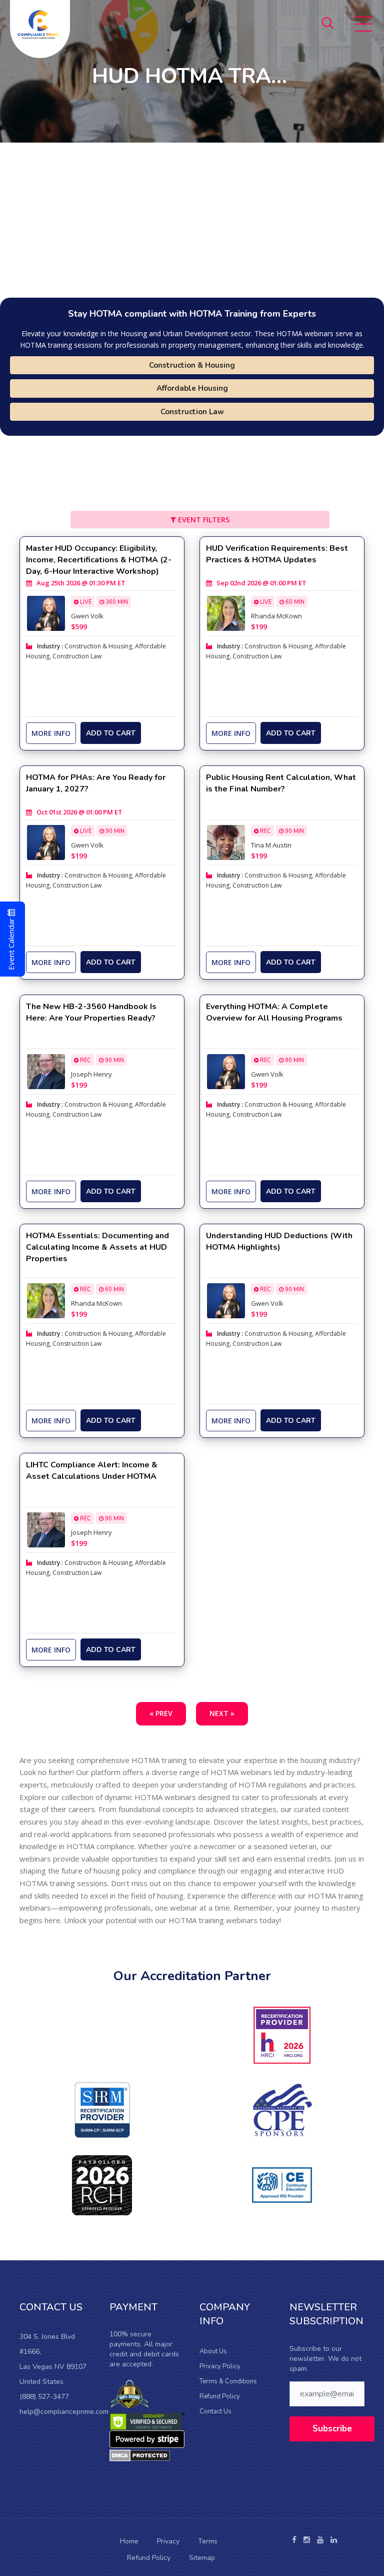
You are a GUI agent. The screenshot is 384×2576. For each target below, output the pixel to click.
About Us (213, 2351)
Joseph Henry (91, 1074)
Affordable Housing (192, 388)
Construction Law (192, 412)
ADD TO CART (111, 733)
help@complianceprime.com (64, 2412)
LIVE (85, 602)
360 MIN (116, 602)
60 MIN (294, 602)
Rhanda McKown (276, 616)
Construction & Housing (192, 365)
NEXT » (222, 1713)
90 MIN (114, 831)
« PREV (161, 1713)
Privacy (168, 2541)
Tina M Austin (271, 845)
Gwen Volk (87, 616)
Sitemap (202, 2558)
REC (265, 831)
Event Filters (203, 520)
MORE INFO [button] (51, 733)
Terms (208, 2541)
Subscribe (332, 2429)
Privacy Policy (220, 2366)
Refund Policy (220, 2396)
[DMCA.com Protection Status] (140, 2455)
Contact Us (215, 2411)
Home (129, 2541)
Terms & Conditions (228, 2381)
